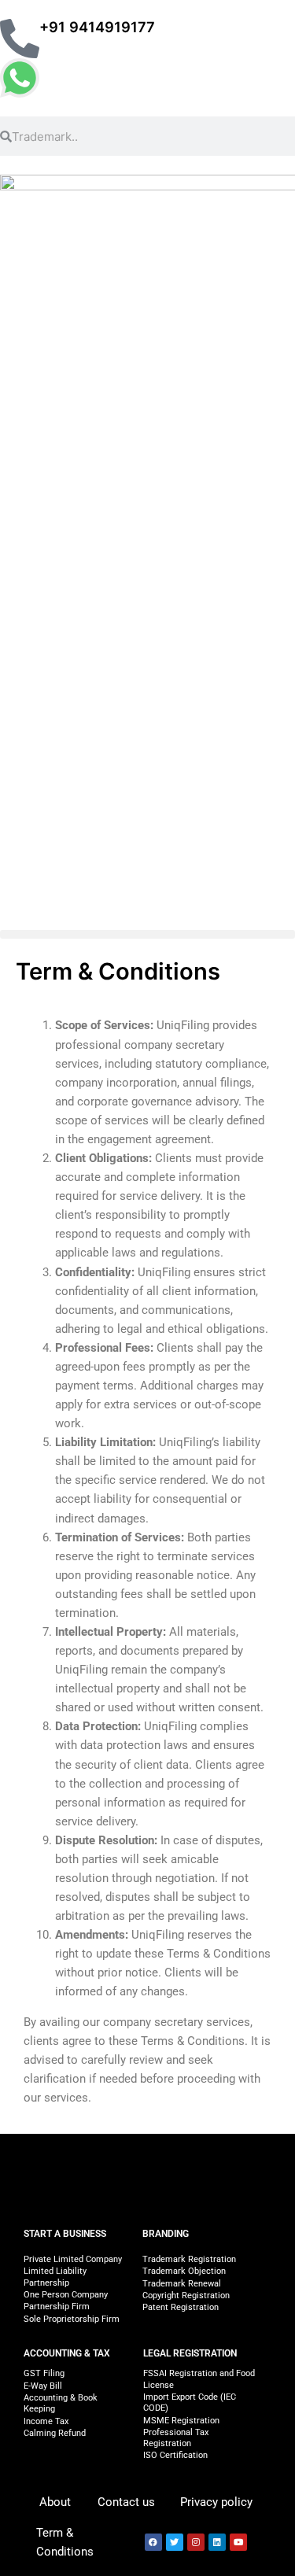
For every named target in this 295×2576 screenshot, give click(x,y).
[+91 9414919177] (20, 39)
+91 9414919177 (97, 27)
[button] (147, 934)
